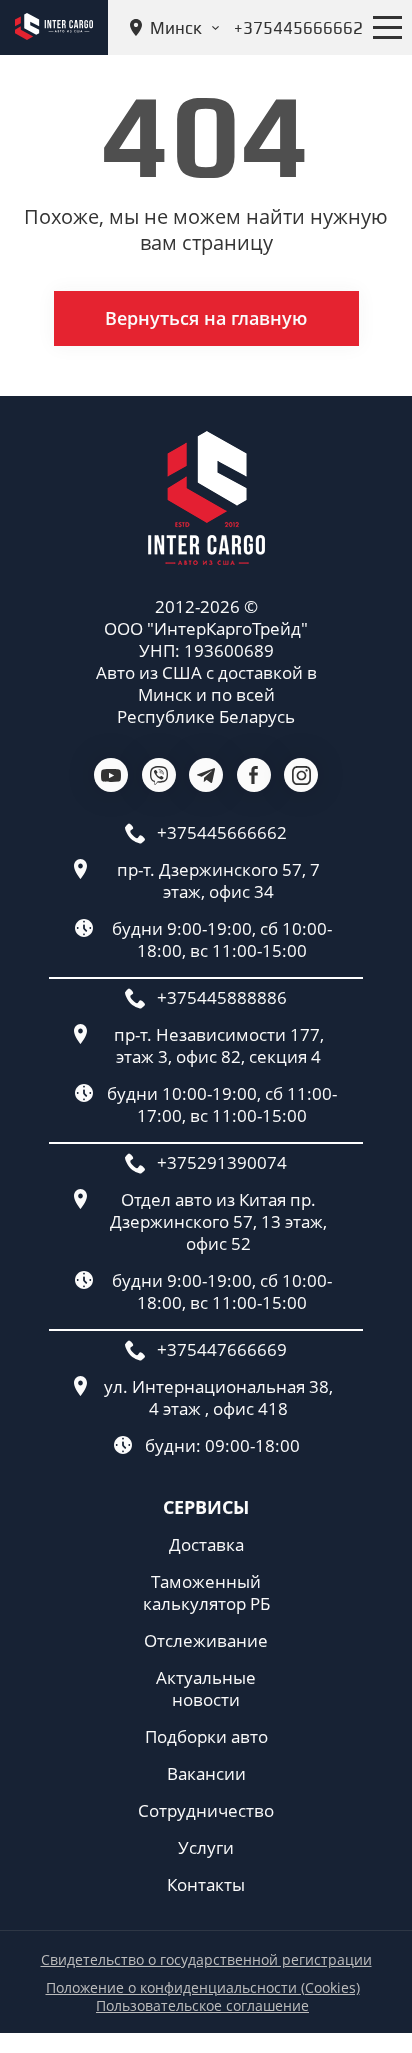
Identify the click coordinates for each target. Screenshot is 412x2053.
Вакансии (206, 1774)
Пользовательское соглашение (202, 2006)
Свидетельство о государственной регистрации (206, 1960)
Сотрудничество (206, 1811)
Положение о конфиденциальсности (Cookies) (203, 1988)
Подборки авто (206, 1737)
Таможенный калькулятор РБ (206, 1593)
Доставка (206, 1545)
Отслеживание (206, 1641)
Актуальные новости (206, 1689)
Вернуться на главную (206, 318)
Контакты (206, 1885)
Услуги (206, 1848)
